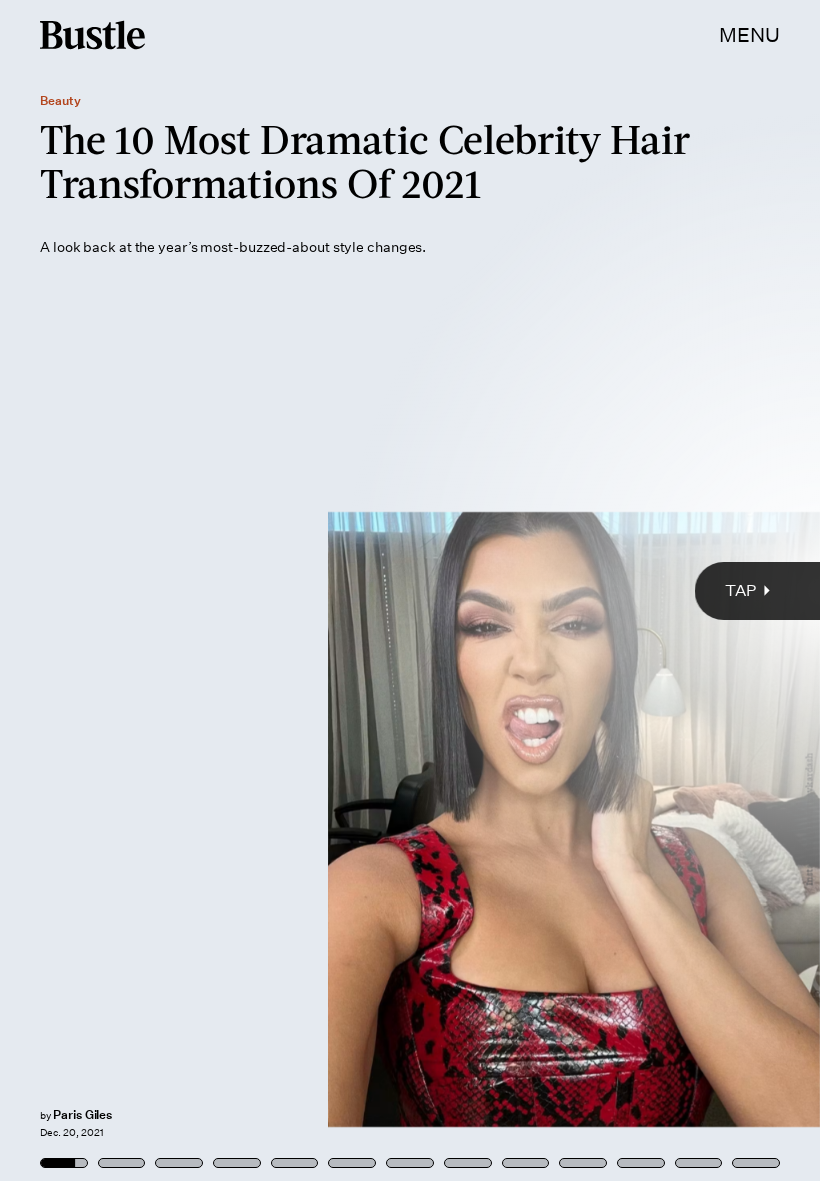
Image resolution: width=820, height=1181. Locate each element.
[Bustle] (92, 35)
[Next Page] (545, 590)
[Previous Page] (135, 590)
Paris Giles (82, 1114)
